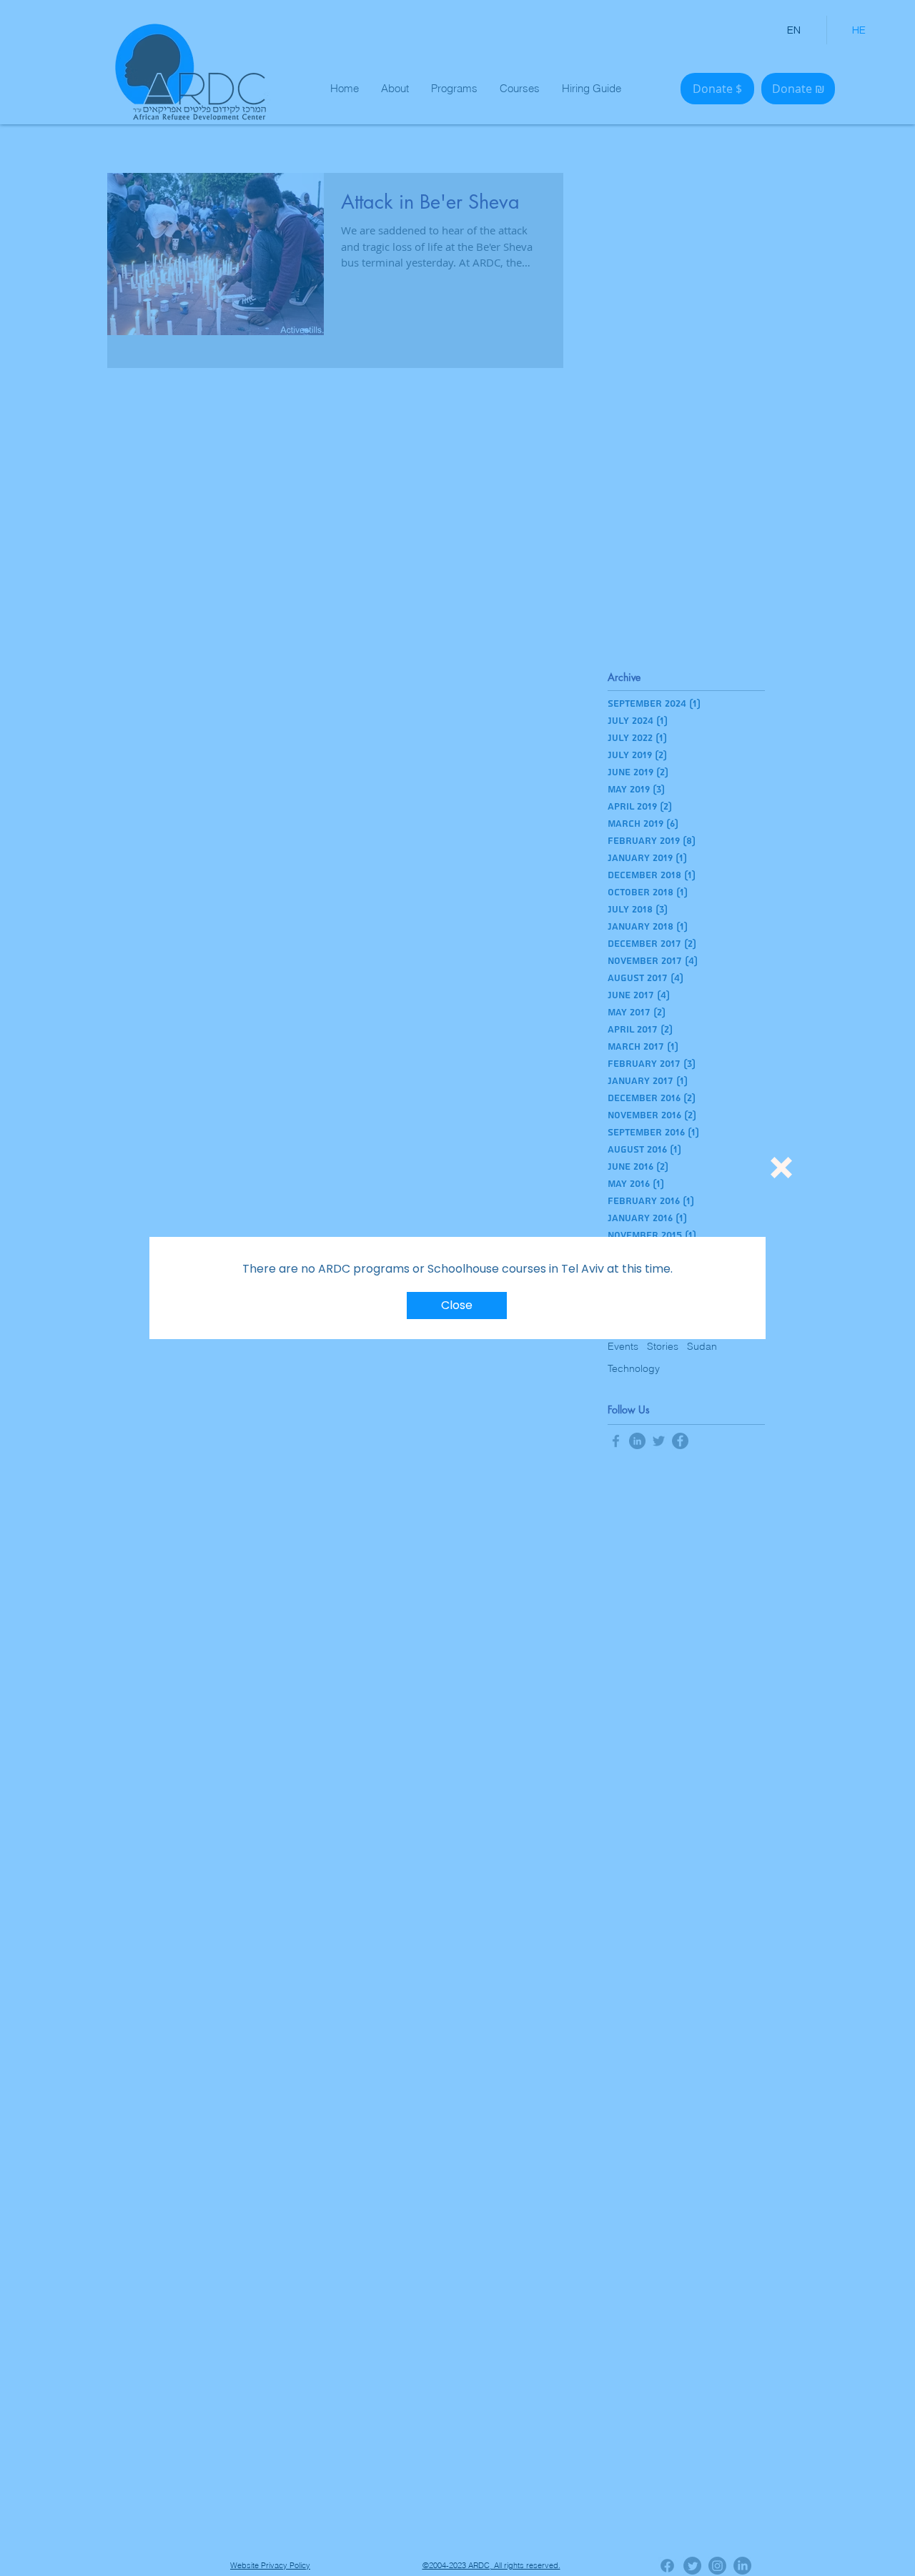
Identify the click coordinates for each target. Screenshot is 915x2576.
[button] (781, 1168)
